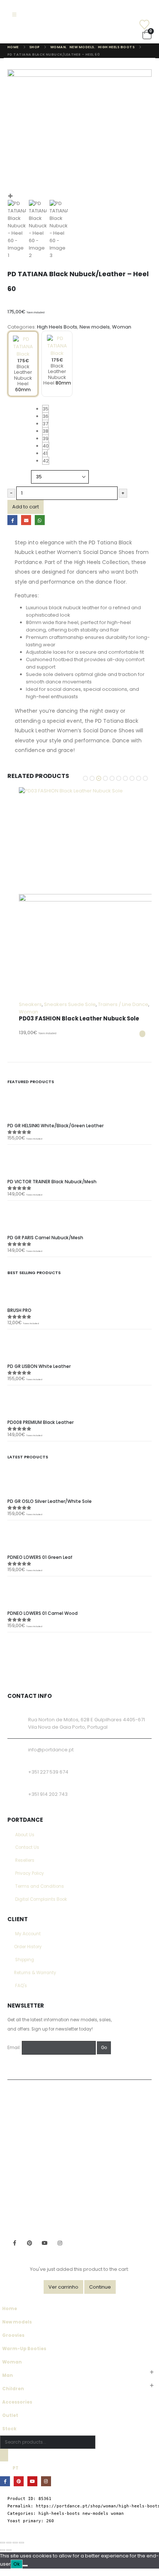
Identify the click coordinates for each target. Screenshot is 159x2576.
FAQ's (21, 1986)
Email (26, 520)
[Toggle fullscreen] (9, 2543)
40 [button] (46, 446)
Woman (122, 327)
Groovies (13, 2335)
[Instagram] (46, 2481)
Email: (14, 2048)
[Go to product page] (85, 894)
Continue (100, 2287)
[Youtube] (32, 2481)
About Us (25, 1835)
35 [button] (45, 409)
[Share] (15, 2543)
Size (13, 406)
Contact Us (27, 1847)
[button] (14, 15)
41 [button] (45, 453)
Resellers (25, 1860)
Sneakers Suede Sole (70, 1004)
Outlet (10, 2415)
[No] (25, 2566)
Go (104, 2048)
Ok (17, 2564)
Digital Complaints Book (41, 1899)
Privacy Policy (30, 1873)
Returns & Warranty (35, 1973)
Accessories (17, 2402)
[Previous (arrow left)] (3, 2550)
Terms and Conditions (40, 1886)
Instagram (60, 2243)
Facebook (12, 520)
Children (13, 2389)
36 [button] (45, 416)
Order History (28, 1947)
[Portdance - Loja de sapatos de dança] (32, 34)
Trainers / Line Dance (123, 1004)
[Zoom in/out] (3, 2543)
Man (8, 2375)
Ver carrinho (63, 2287)
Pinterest (30, 2243)
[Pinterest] (19, 2481)
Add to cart (26, 507)
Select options (142, 1034)
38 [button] (45, 431)
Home (10, 2309)
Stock (9, 2429)
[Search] (4, 2455)
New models (95, 327)
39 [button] (45, 438)
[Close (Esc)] (21, 2543)
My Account (28, 1934)
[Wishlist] (136, 25)
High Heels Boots (57, 327)
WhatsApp (40, 520)
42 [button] (46, 461)
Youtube (45, 2243)
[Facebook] (5, 2481)
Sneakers (30, 1004)
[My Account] (136, 15)
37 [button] (45, 424)
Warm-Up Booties (24, 2349)
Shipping (25, 1960)
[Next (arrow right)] (9, 2550)
